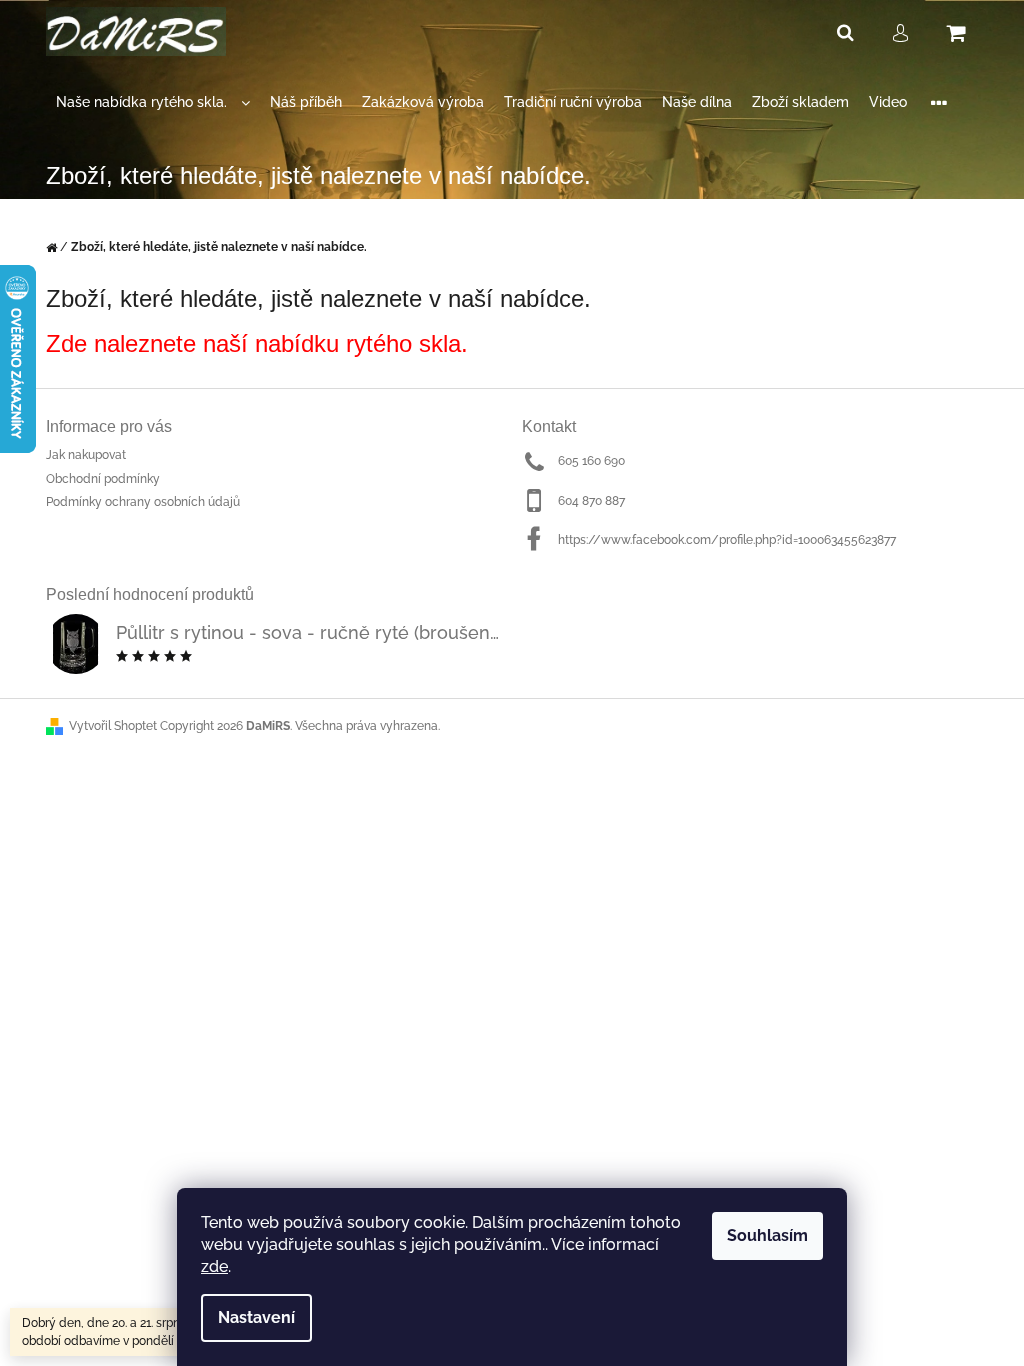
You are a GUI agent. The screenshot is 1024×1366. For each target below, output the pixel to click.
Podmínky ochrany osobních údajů (143, 502)
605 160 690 (591, 461)
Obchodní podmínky (103, 479)
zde (214, 1266)
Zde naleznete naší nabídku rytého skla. (257, 343)
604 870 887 (591, 501)
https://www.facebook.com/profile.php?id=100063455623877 (727, 540)
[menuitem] (153, 102)
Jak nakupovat (86, 455)
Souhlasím (767, 1235)
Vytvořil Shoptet (113, 726)
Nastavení (256, 1317)
